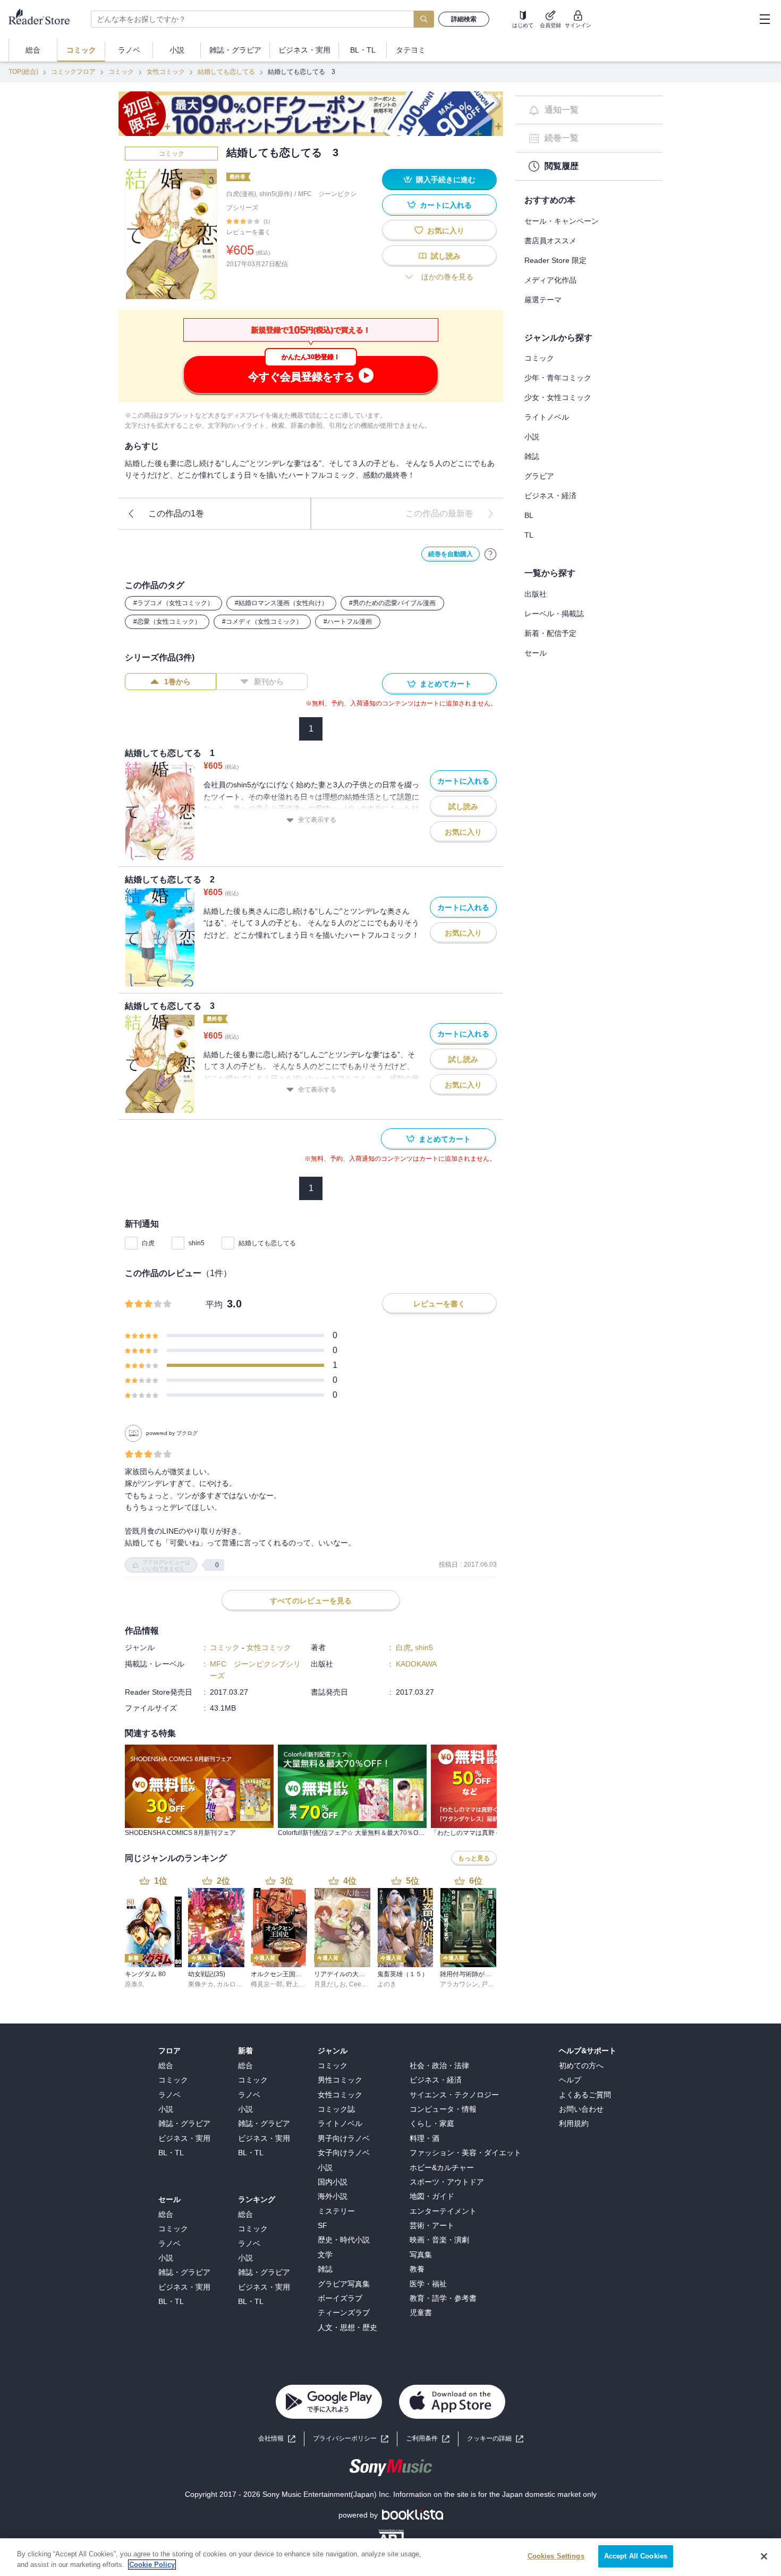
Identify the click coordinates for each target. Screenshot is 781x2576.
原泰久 (134, 1984)
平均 (214, 1304)
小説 (532, 437)
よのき (387, 1984)
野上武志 (299, 1984)
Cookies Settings (556, 2556)
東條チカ (201, 1984)
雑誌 (532, 456)
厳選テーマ (543, 300)
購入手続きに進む (446, 180)
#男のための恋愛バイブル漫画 (392, 603)
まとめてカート (446, 684)
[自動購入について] (490, 554)
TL (529, 535)
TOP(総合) (23, 72)
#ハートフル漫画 (348, 622)
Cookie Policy (152, 2565)
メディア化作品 (550, 280)
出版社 (536, 594)
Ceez (357, 1984)
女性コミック (166, 72)
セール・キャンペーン (562, 221)
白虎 (148, 1243)
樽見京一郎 (267, 1984)
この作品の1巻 (176, 513)
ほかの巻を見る (447, 277)
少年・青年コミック (558, 378)
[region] (390, 2557)
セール (536, 653)
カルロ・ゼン (236, 1984)
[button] (495, 2439)
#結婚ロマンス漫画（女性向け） (281, 603)
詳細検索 (464, 19)
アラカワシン (459, 1984)
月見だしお (330, 1984)
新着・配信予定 (550, 633)
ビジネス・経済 (550, 496)
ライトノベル (547, 417)
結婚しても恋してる (226, 72)
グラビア (539, 476)
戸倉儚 (491, 1984)
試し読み (446, 256)
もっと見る (474, 1858)
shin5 (197, 1243)
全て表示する (317, 820)
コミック (121, 72)
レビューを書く (249, 232)
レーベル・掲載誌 (554, 614)
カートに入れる (446, 205)
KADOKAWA (416, 1664)
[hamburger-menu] (765, 19)
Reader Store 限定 (555, 260)
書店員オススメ (550, 241)
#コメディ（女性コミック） (262, 622)
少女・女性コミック (558, 397)
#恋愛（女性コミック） (167, 622)
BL (529, 515)
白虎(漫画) (241, 194)
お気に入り (446, 231)
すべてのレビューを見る (311, 1601)
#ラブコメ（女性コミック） (173, 603)
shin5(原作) (276, 194)
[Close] (764, 2556)
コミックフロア (73, 72)
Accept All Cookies (636, 2556)
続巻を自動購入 (451, 554)
